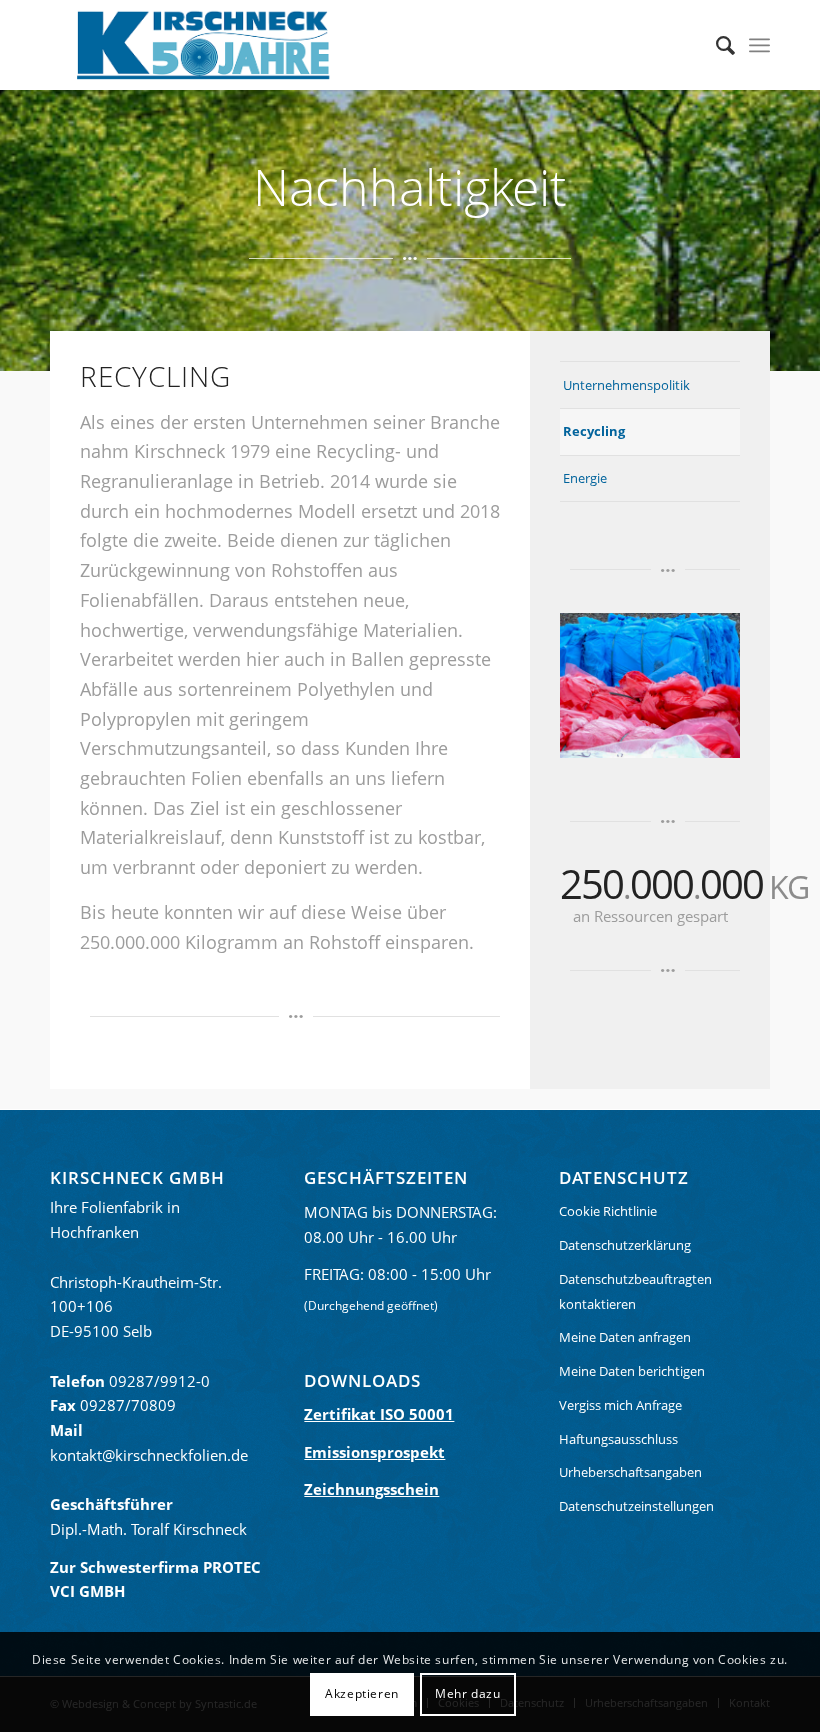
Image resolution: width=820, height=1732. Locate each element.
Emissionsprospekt (374, 1452)
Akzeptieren (362, 1693)
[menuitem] (715, 45)
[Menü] (759, 45)
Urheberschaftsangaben (630, 1472)
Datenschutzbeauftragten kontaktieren (635, 1291)
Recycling (594, 431)
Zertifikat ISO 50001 (379, 1414)
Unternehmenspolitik (626, 385)
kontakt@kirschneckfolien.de (149, 1455)
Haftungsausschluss (618, 1439)
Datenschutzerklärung (625, 1245)
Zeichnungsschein (371, 1489)
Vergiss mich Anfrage (620, 1405)
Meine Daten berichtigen (632, 1371)
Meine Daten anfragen (625, 1337)
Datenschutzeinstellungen (636, 1506)
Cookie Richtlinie (608, 1211)
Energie (585, 478)
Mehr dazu (467, 1693)
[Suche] (715, 45)
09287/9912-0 (159, 1381)
